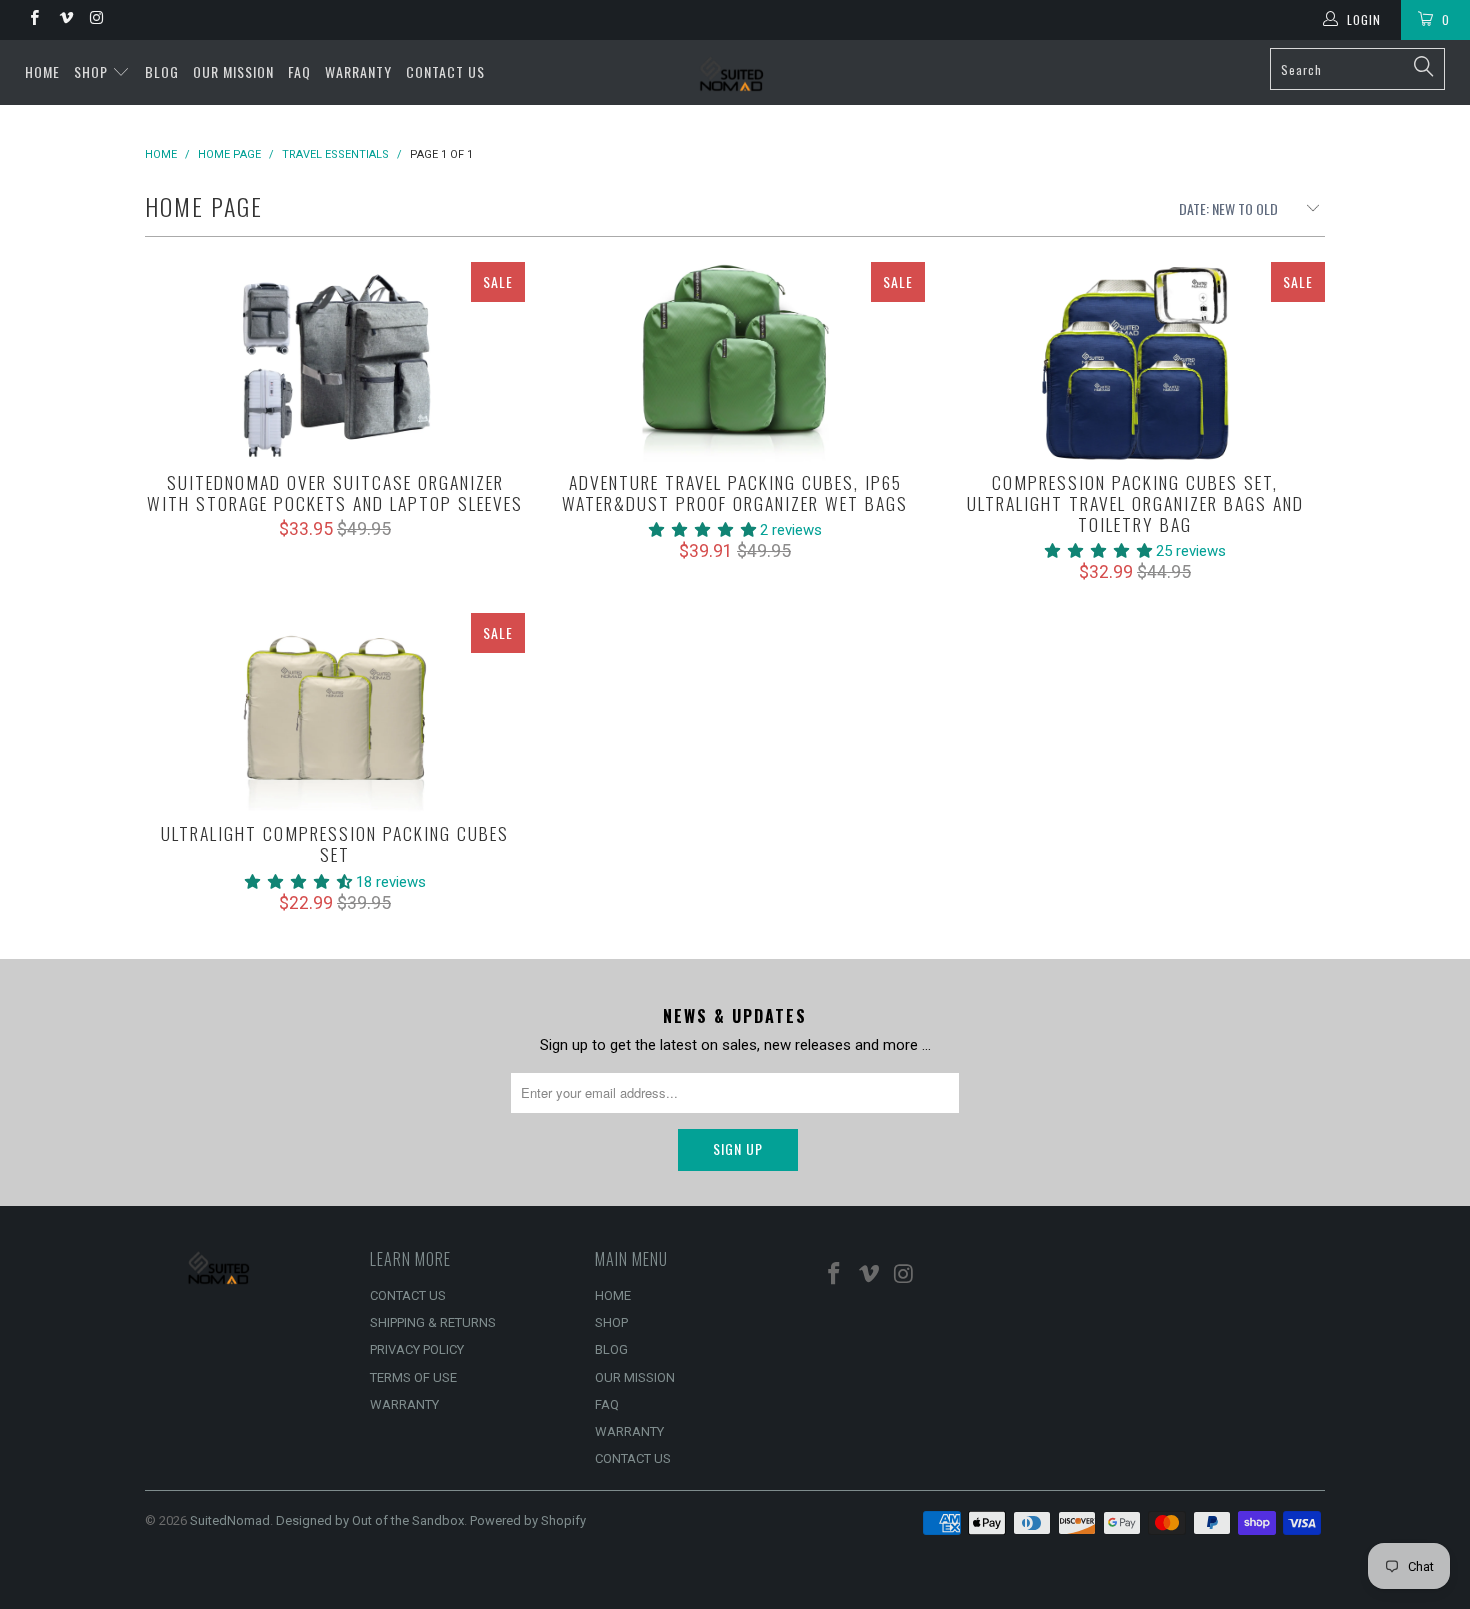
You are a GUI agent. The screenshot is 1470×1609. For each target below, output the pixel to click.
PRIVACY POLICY (417, 1349)
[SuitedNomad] (734, 72)
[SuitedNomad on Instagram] (96, 20)
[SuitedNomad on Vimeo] (64, 20)
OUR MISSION (233, 71)
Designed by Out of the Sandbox (370, 1520)
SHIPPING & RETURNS (433, 1322)
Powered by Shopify (528, 1520)
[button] (702, 530)
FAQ (299, 71)
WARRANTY (358, 71)
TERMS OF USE (413, 1377)
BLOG (162, 71)
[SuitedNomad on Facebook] (33, 20)
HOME (42, 71)
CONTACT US (445, 71)
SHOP (93, 71)
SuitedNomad (230, 1520)
